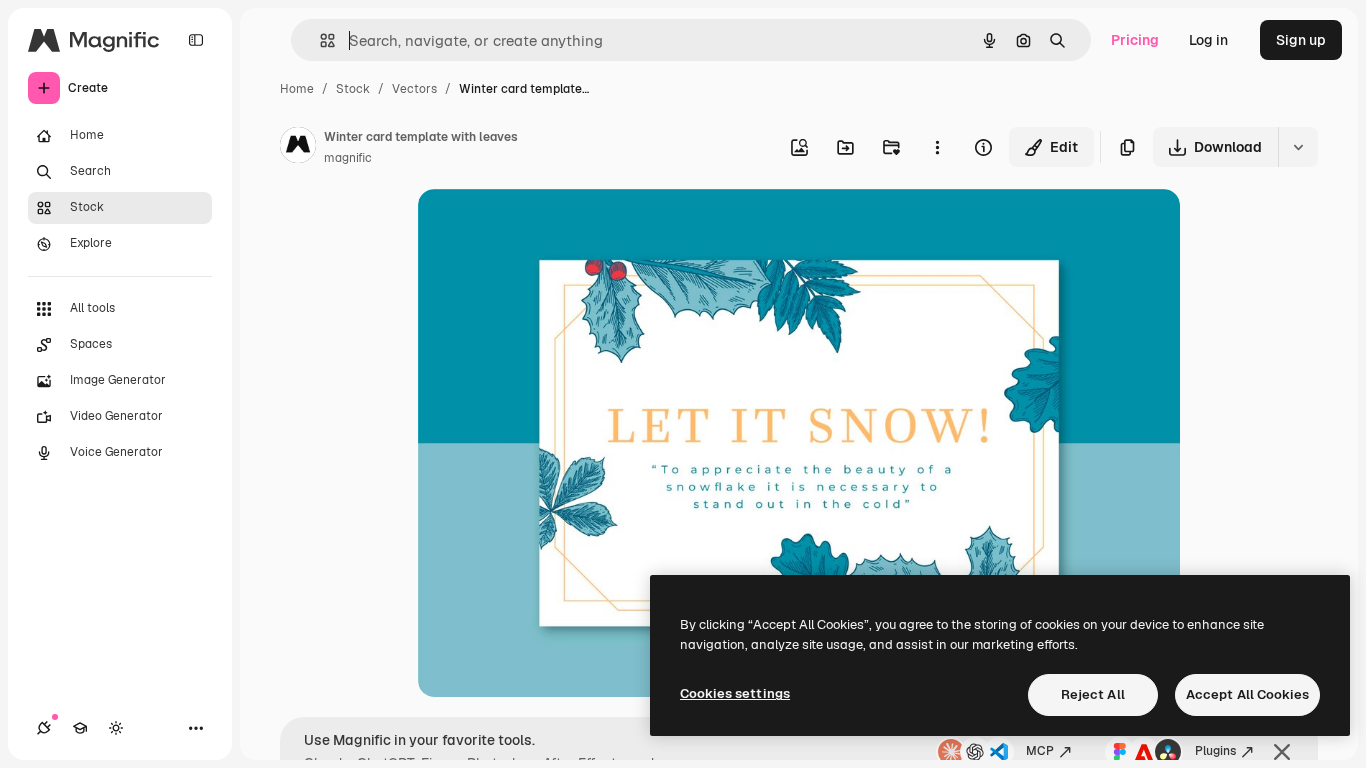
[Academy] (80, 728)
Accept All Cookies (1247, 694)
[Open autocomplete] (319, 40)
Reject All (1093, 694)
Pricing (1135, 40)
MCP (1040, 751)
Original (546, 227)
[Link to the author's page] (298, 148)
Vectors (414, 89)
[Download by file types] (1298, 147)
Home (297, 89)
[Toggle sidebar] (196, 40)
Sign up (1301, 40)
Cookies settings (735, 693)
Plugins (1215, 751)
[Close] (1282, 752)
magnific (348, 158)
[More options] (937, 147)
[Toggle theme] (116, 728)
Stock (353, 89)
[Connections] (44, 728)
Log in (1208, 40)
